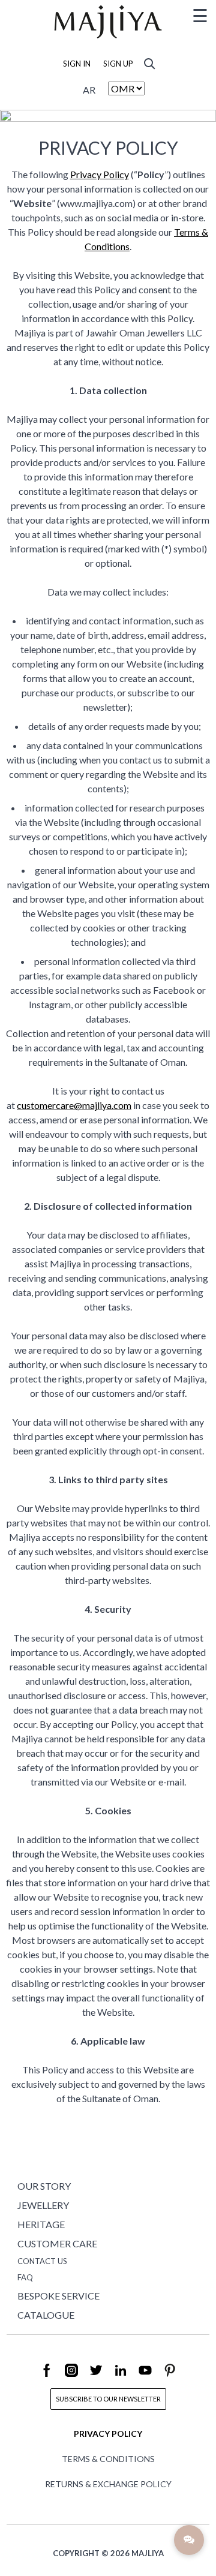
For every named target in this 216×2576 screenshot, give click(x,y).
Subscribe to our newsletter (108, 2399)
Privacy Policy (100, 174)
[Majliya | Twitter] (97, 2378)
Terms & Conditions (108, 2459)
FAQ (25, 2277)
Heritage (41, 2224)
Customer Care (57, 2243)
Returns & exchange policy (108, 2484)
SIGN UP (118, 64)
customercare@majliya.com (74, 1105)
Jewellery (43, 2205)
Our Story (44, 2186)
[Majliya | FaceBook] (47, 2378)
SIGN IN (77, 64)
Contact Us (42, 2261)
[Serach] (149, 62)
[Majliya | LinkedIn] (121, 2378)
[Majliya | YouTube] (146, 2378)
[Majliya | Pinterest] (170, 2378)
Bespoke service (58, 2296)
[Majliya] (108, 40)
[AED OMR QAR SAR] (126, 88)
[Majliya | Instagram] (72, 2378)
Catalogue (46, 2315)
